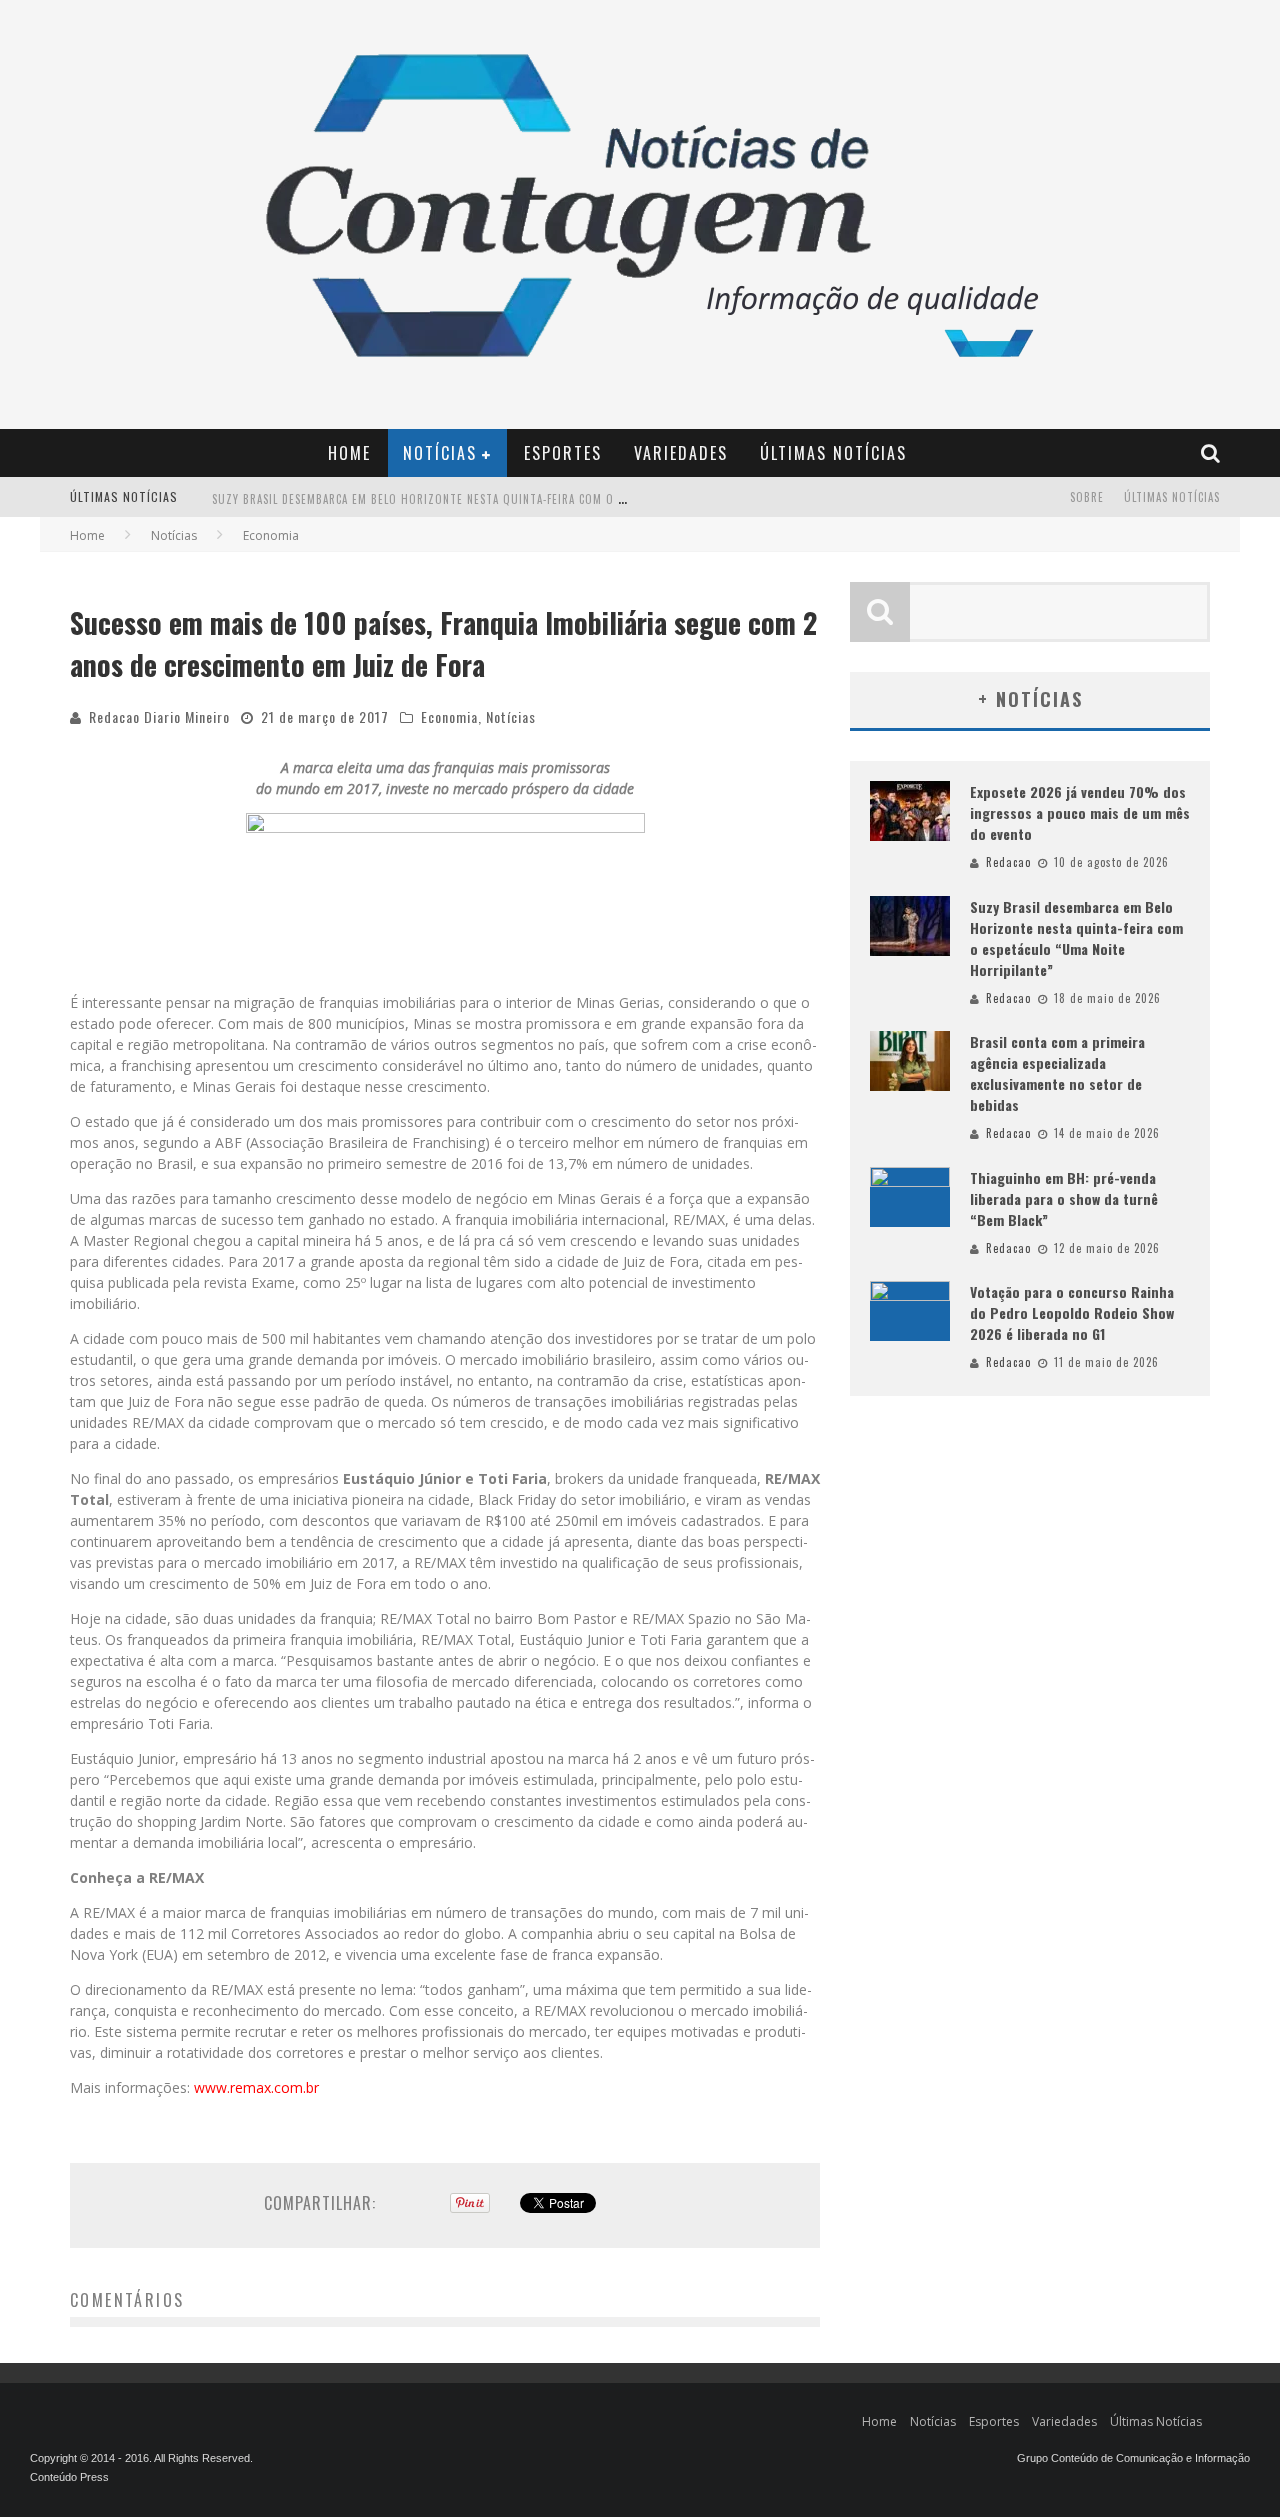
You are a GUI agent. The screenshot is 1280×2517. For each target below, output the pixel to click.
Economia (449, 716)
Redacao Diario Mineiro (159, 716)
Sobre (1087, 497)
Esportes (563, 453)
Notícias (440, 453)
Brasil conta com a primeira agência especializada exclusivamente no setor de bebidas (1057, 1073)
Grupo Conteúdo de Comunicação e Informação (1133, 2458)
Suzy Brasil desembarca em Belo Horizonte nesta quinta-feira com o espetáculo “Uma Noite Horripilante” (523, 499)
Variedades (681, 453)
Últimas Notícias (833, 453)
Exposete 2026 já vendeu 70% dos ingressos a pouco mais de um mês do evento (1080, 812)
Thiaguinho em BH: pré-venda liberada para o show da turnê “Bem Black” (1064, 1198)
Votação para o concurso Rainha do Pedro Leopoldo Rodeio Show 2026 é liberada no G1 (1072, 1312)
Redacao (1008, 862)
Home (349, 453)
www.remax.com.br (256, 2087)
